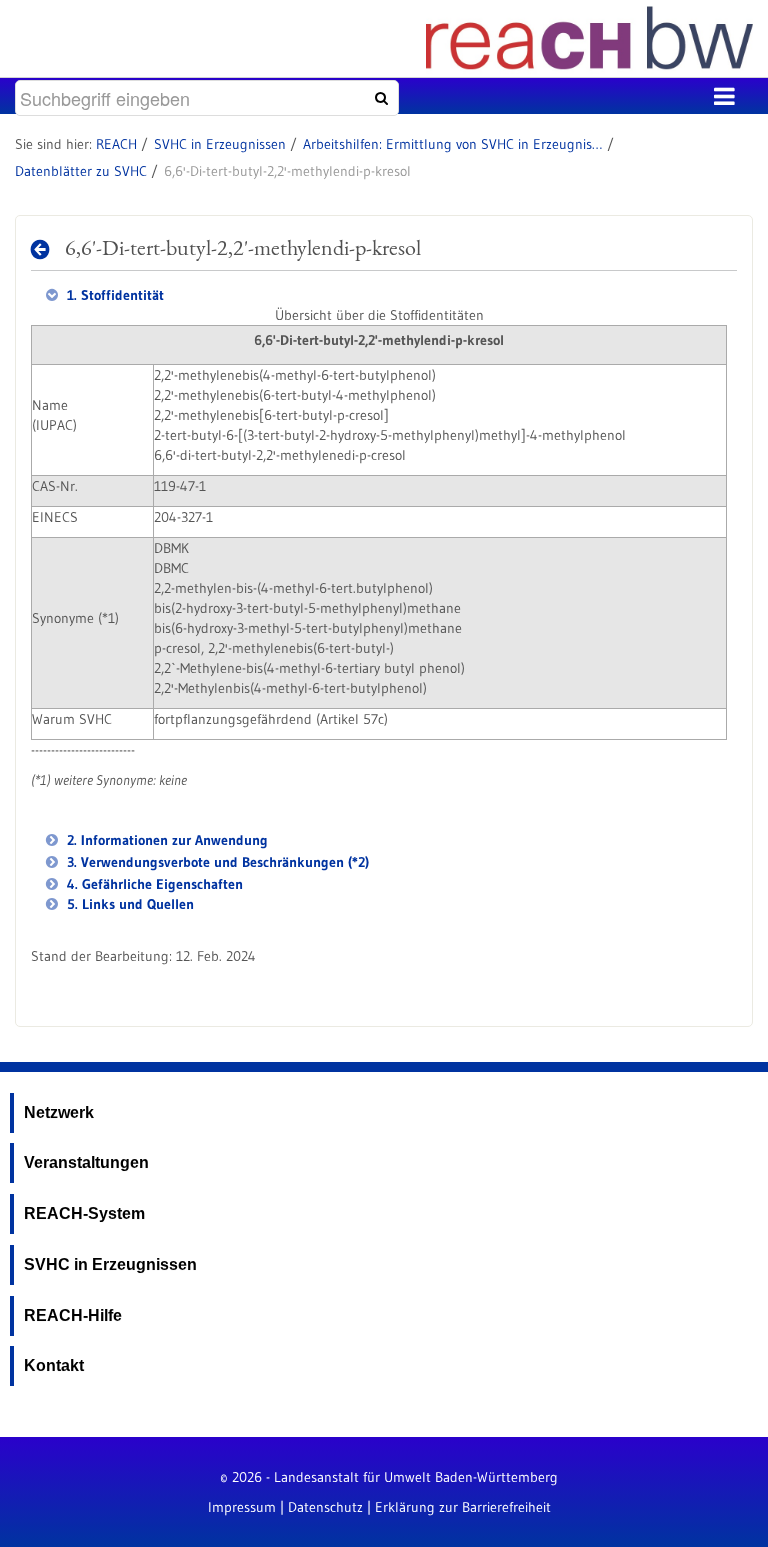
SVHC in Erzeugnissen (220, 144)
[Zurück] (45, 249)
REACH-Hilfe (73, 1315)
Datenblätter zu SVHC (81, 171)
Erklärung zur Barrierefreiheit (463, 1507)
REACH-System (84, 1213)
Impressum (242, 1507)
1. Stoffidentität (113, 295)
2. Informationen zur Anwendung (165, 840)
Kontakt (54, 1365)
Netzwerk (59, 1112)
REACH (116, 144)
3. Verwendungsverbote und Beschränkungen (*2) (216, 862)
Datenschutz (325, 1507)
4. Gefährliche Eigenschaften (153, 884)
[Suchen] (379, 98)
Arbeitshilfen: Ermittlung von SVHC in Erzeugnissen (453, 144)
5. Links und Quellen (128, 904)
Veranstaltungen (86, 1162)
